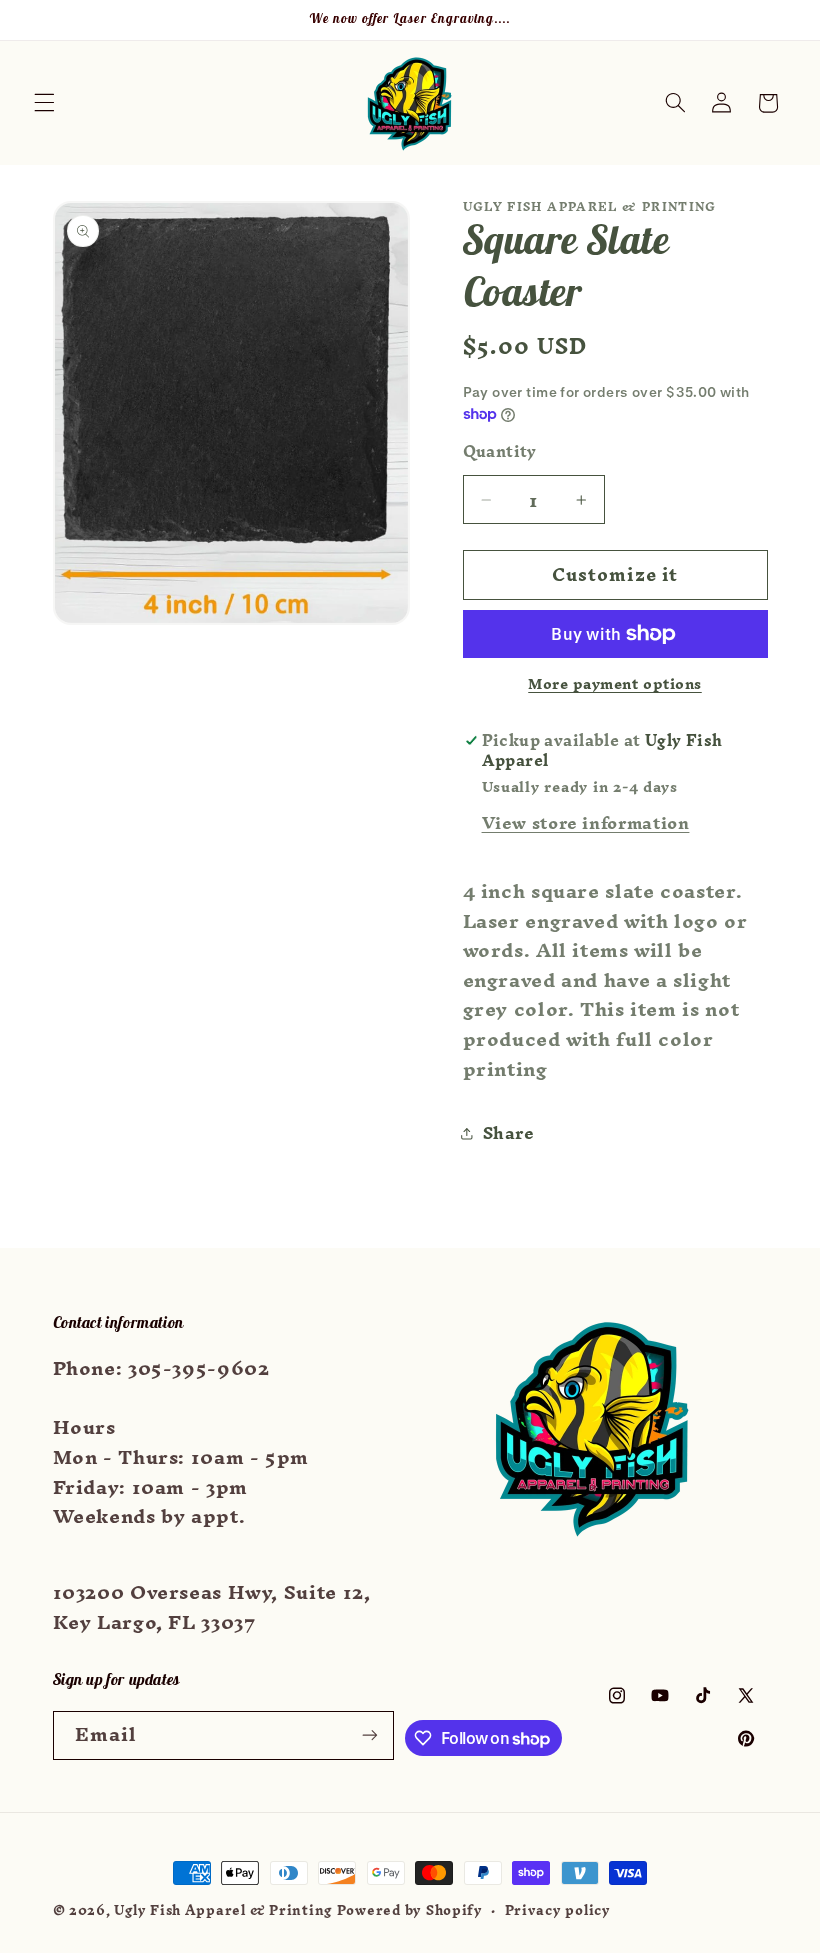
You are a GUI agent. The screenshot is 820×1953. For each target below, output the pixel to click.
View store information (586, 823)
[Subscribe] (370, 1735)
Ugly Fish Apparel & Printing (223, 1910)
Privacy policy (558, 1910)
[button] (44, 103)
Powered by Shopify (410, 1910)
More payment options (615, 684)
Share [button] (509, 1133)
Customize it (615, 574)
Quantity (500, 452)
